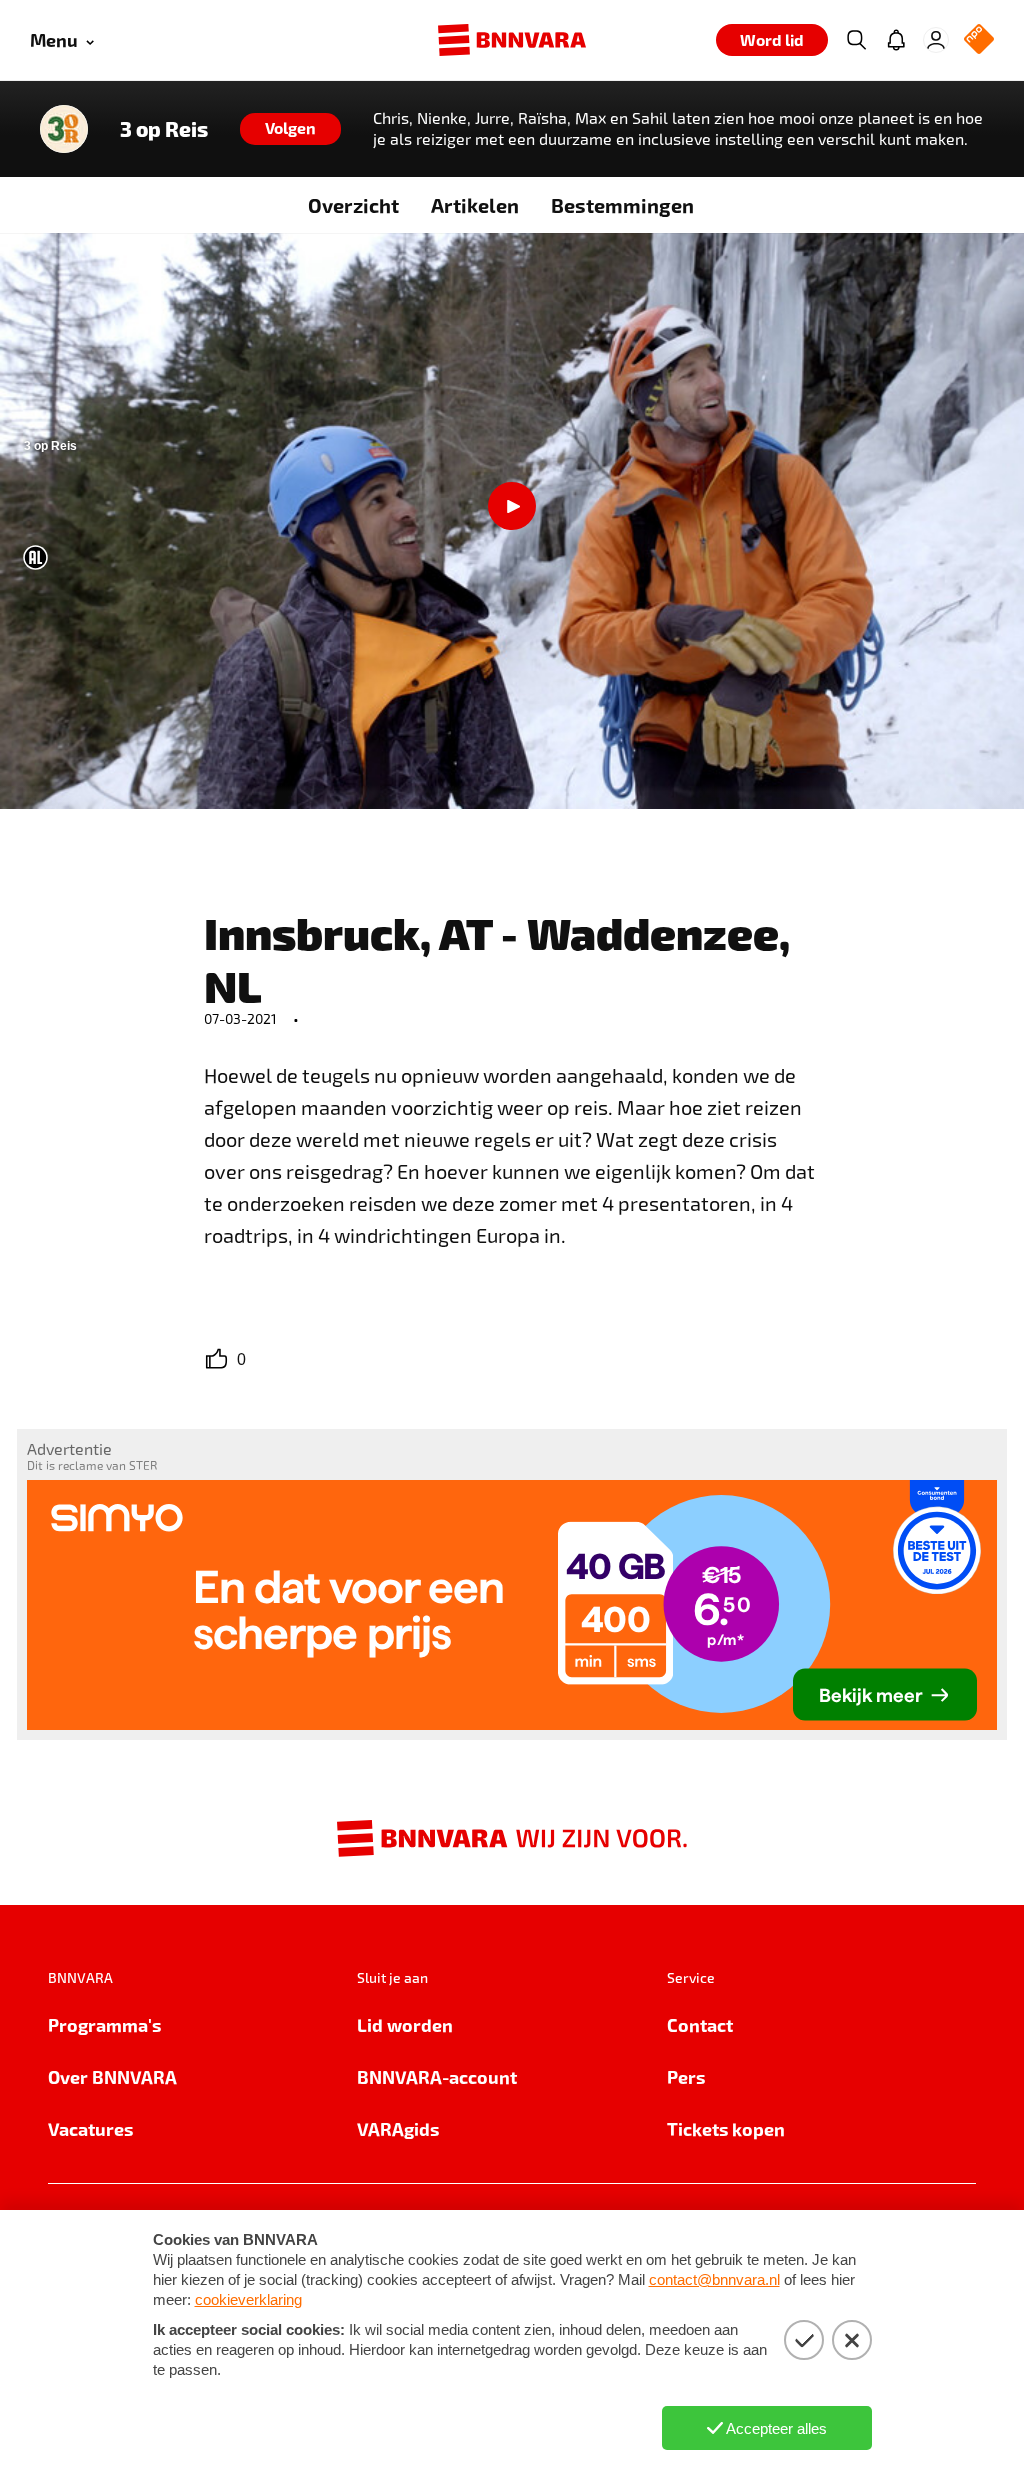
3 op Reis (164, 129)
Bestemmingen (622, 205)
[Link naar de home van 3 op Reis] (64, 129)
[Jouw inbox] (896, 40)
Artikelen (475, 205)
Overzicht (353, 205)
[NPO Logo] (979, 40)
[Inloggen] (936, 40)
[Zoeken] (856, 40)
